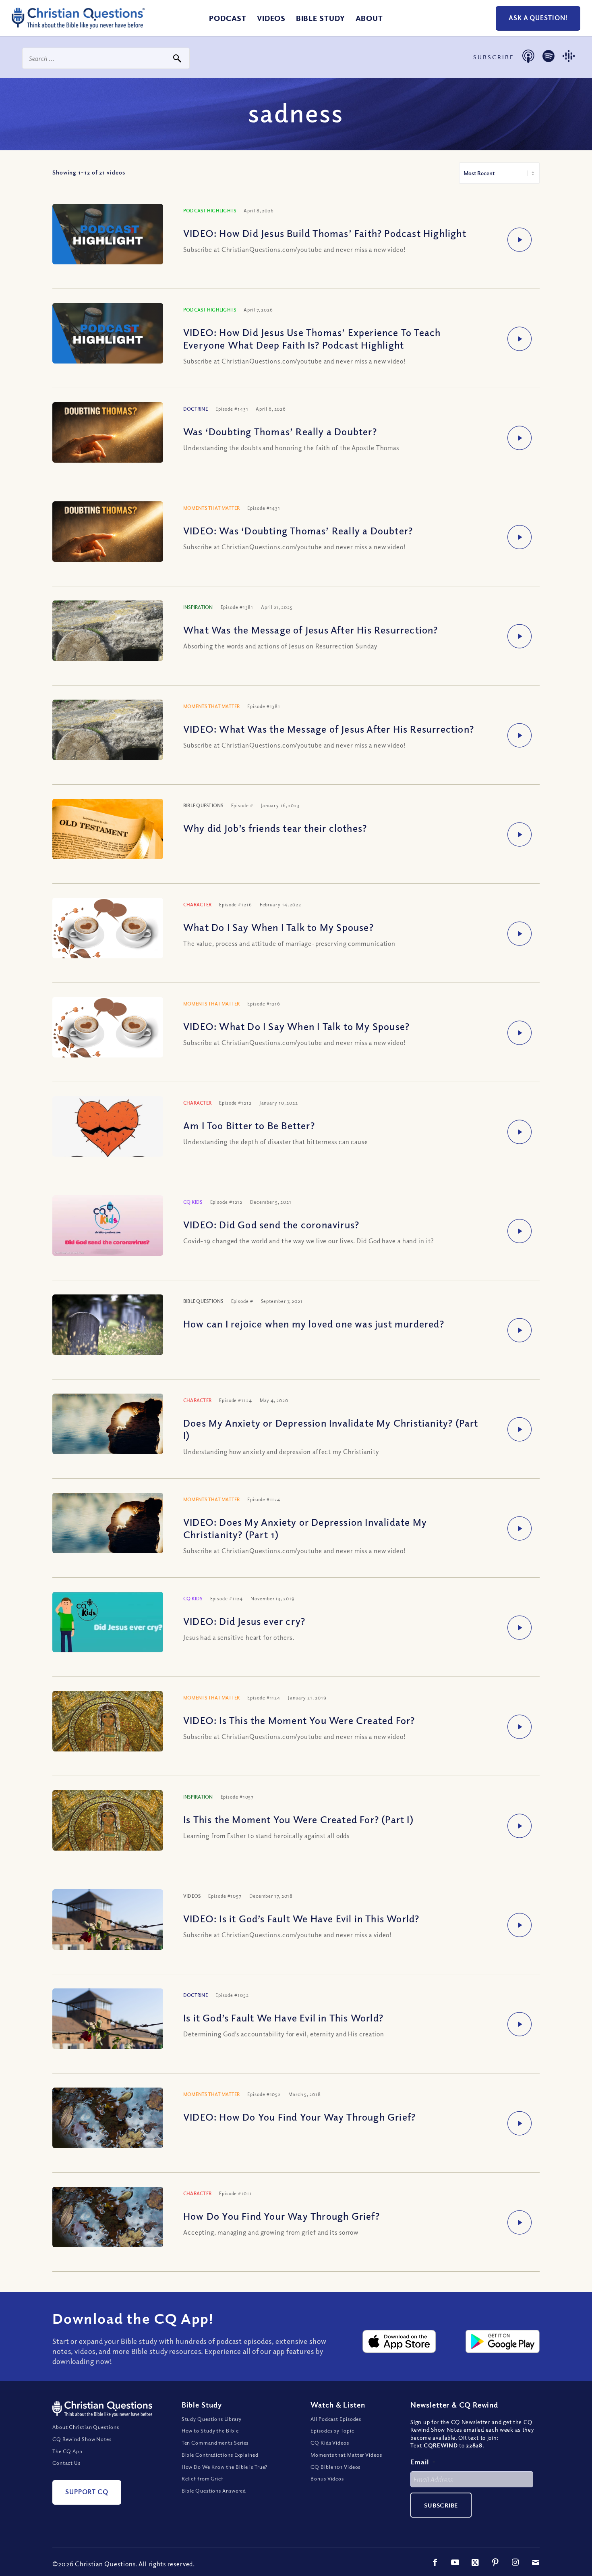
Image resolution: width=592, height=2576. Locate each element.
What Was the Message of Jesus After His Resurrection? (311, 629)
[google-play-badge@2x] (503, 2341)
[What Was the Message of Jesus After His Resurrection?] (108, 642)
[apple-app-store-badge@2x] (399, 2341)
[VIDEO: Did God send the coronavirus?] (108, 1227)
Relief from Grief (203, 2478)
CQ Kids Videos (330, 2443)
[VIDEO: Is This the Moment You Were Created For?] (108, 1733)
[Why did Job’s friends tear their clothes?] (108, 836)
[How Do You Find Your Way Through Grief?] (108, 2224)
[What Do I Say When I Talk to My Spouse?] (108, 932)
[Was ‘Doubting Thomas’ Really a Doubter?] (108, 439)
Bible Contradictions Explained (220, 2455)
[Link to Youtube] (455, 2562)
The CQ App (67, 2451)
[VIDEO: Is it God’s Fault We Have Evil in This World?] (108, 1926)
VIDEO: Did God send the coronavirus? (271, 1224)
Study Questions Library (212, 2419)
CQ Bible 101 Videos (335, 2467)
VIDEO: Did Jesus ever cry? (244, 1621)
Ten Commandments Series (215, 2443)
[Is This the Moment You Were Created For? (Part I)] (108, 1832)
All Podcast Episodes (336, 2419)
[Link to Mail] (536, 2562)
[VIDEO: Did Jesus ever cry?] (108, 1627)
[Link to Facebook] (435, 2562)
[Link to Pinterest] (495, 2562)
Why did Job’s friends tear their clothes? (275, 828)
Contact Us (66, 2463)
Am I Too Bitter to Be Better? (249, 1125)
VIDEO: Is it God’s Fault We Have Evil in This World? (301, 1918)
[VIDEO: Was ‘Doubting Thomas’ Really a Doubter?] (108, 538)
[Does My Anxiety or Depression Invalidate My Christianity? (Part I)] (108, 1430)
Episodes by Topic (332, 2431)
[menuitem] (228, 18)
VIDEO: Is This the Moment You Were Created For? (299, 1720)
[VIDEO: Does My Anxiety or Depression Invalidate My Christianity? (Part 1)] (108, 1530)
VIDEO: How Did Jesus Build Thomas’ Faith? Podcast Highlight (325, 233)
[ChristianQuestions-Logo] (78, 26)
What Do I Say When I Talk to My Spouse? (278, 927)
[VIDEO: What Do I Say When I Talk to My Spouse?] (108, 1031)
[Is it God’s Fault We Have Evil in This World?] (108, 2025)
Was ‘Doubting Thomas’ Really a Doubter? (280, 431)
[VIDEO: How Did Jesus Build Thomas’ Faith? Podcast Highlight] (108, 235)
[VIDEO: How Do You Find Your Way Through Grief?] (108, 2124)
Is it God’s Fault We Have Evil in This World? (283, 2017)
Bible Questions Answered (214, 2491)
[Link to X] (475, 2562)
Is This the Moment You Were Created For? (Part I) (298, 1819)
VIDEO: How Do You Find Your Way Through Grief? (299, 2117)
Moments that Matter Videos (346, 2455)
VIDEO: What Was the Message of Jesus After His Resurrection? (329, 729)
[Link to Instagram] (515, 2562)
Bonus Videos (327, 2478)
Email (423, 2462)
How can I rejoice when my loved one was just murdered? (314, 1323)
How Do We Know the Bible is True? (225, 2467)
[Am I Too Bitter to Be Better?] (108, 1148)
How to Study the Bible (210, 2431)
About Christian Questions (86, 2427)
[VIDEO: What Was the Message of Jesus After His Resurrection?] (108, 741)
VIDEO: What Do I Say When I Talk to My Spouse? (296, 1026)
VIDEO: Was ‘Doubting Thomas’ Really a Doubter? (298, 530)
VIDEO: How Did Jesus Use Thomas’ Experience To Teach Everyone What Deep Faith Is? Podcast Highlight (312, 338)
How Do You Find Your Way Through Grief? (282, 2216)
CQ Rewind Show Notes (82, 2439)
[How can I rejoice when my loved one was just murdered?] (108, 1335)
